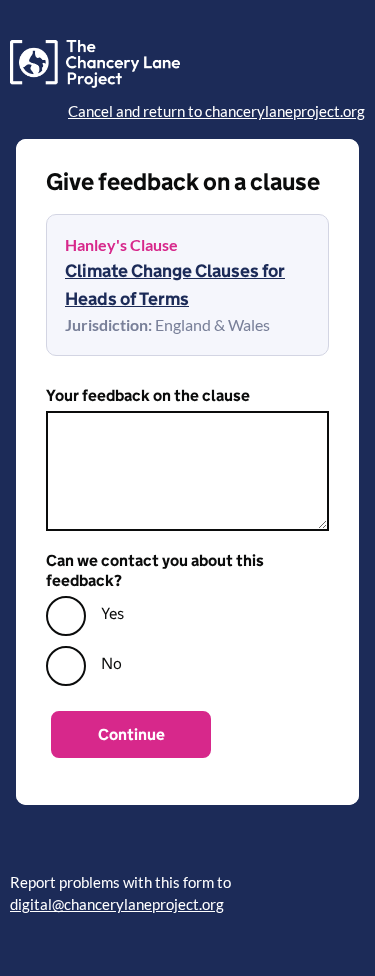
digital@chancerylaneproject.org (117, 904)
